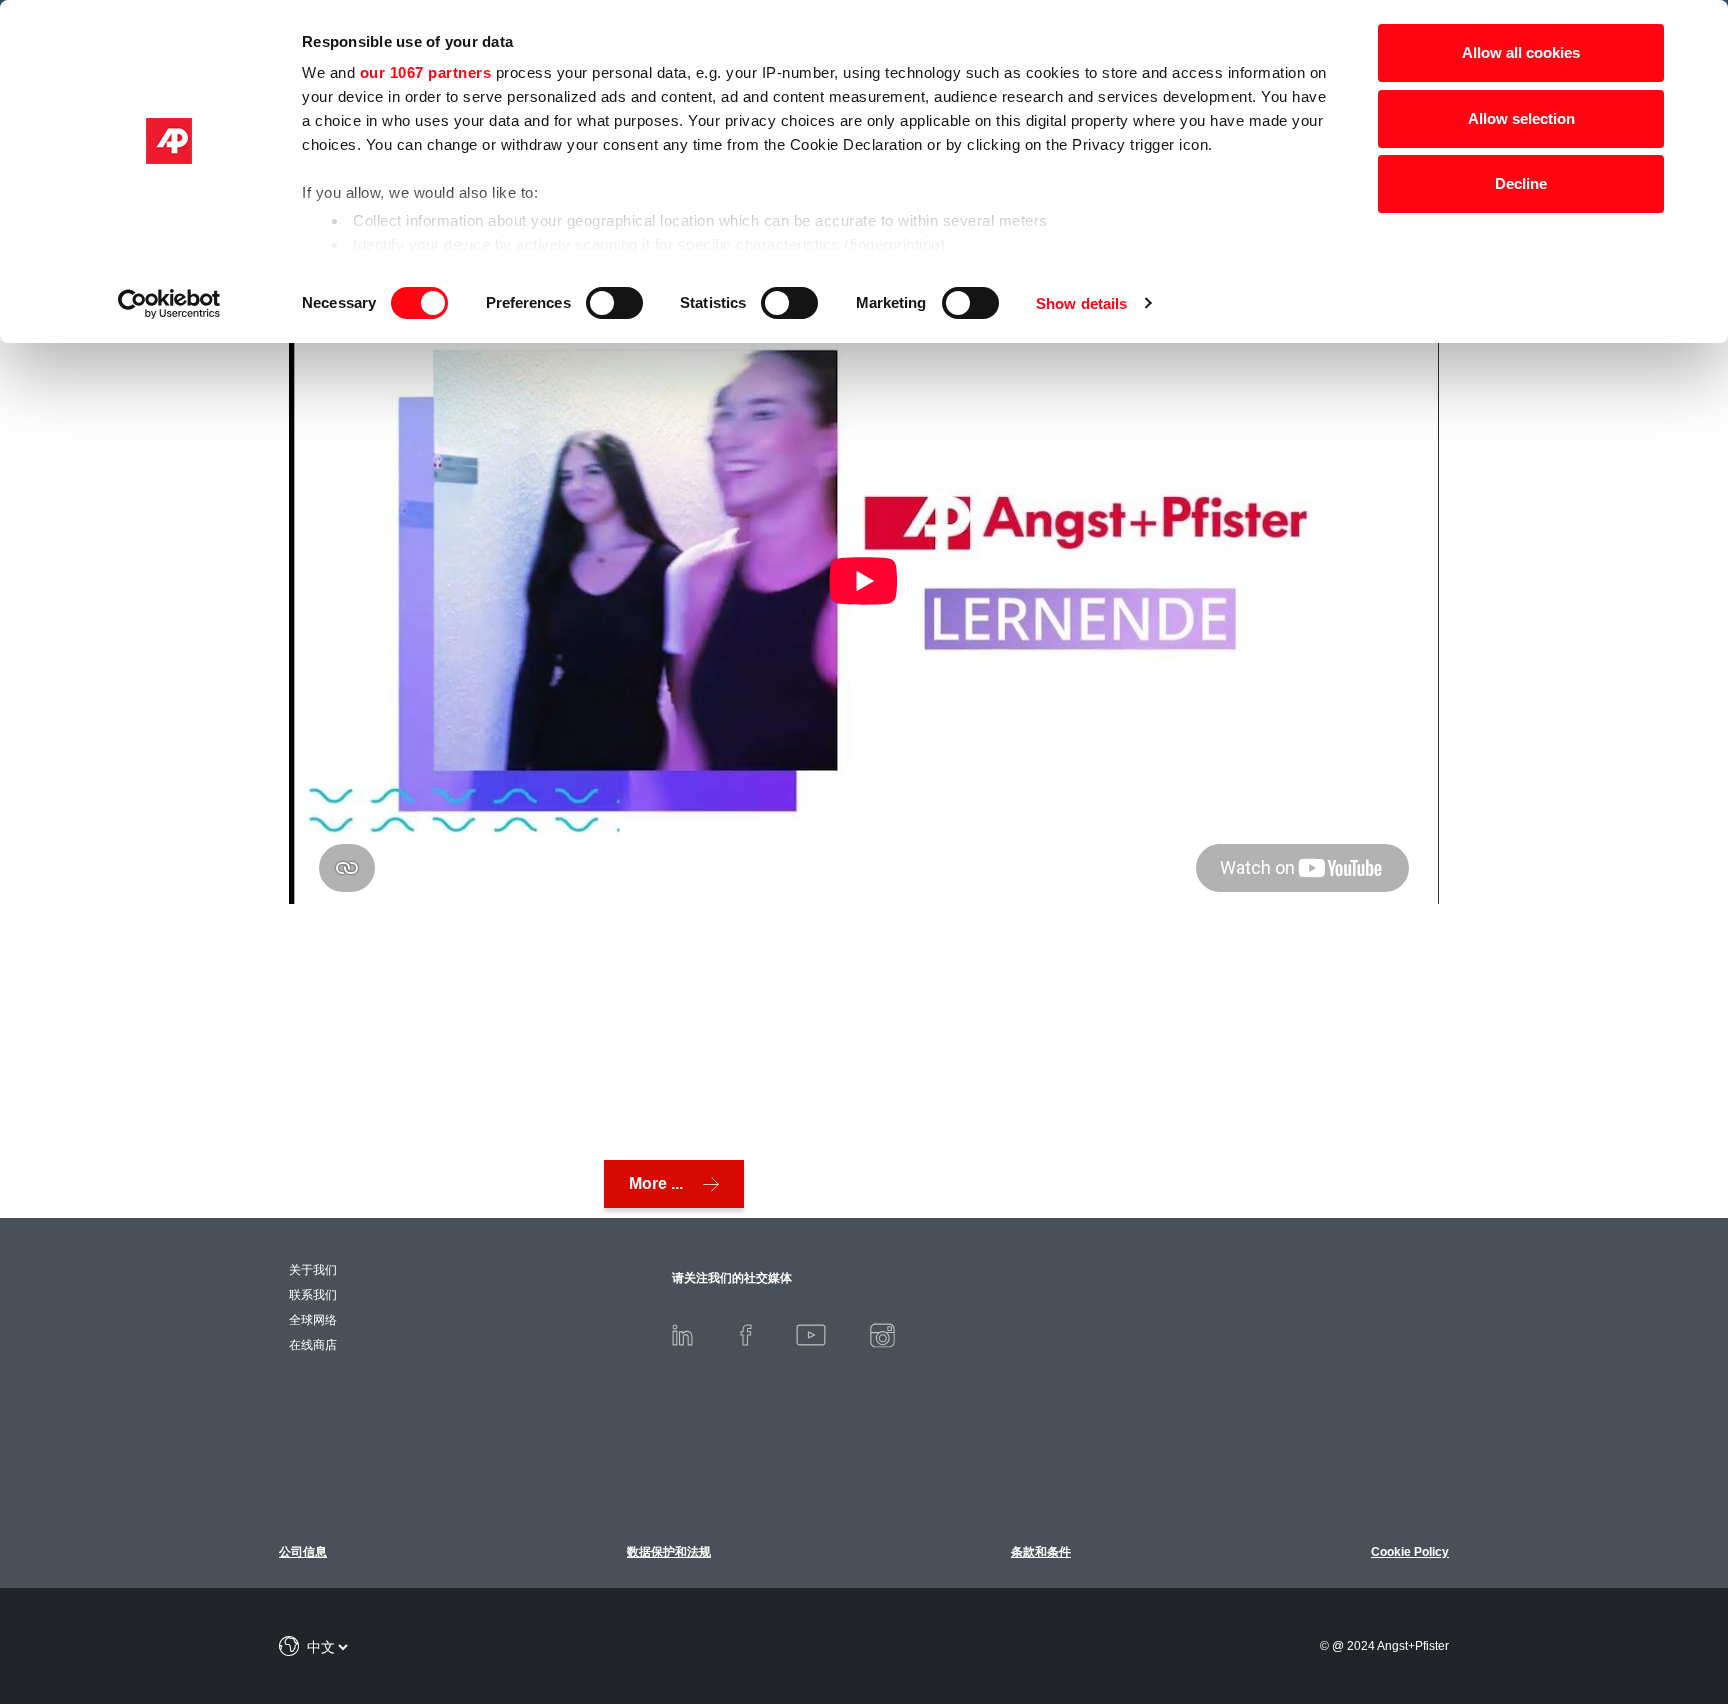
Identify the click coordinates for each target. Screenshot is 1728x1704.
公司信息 (303, 1552)
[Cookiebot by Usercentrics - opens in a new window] (169, 304)
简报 (1625, 1585)
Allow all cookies (1521, 52)
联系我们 (313, 1295)
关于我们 (313, 1270)
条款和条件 (1041, 1552)
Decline (1521, 183)
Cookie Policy (1410, 1552)
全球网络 (313, 1320)
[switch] (614, 303)
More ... (656, 1183)
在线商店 (313, 1345)
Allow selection (1521, 118)
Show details (1081, 303)
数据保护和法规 (669, 1552)
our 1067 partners (426, 72)
